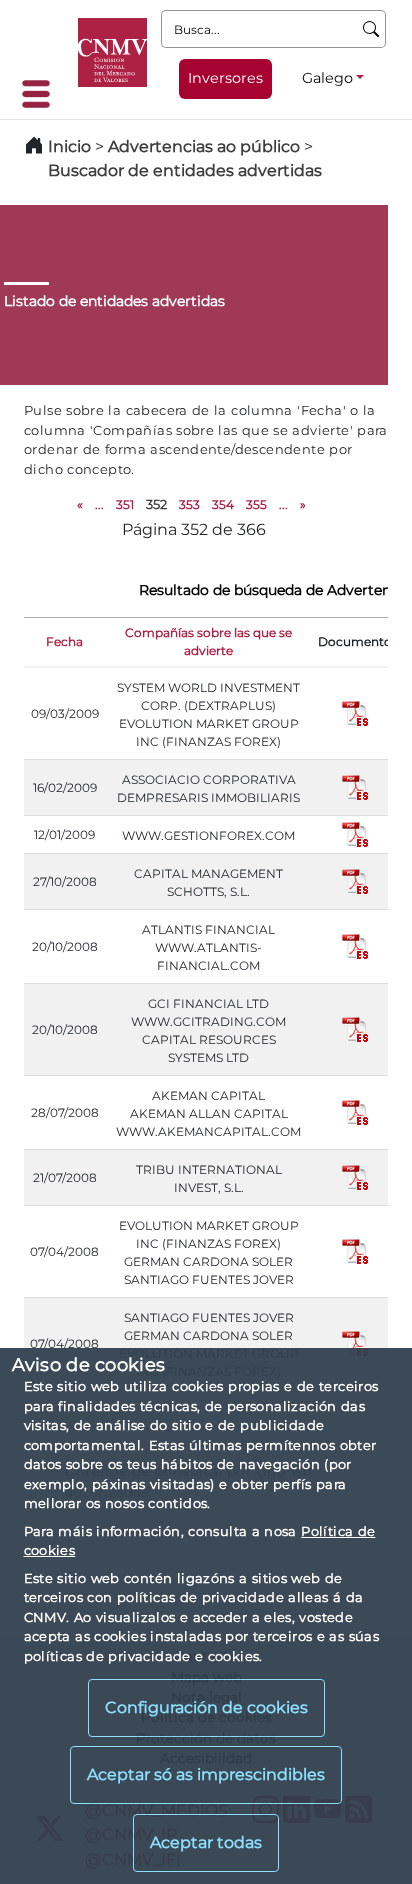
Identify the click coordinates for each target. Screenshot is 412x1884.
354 (223, 504)
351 (125, 504)
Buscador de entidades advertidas (185, 170)
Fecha (64, 641)
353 (189, 504)
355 (256, 504)
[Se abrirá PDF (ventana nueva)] (355, 712)
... (99, 504)
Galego (327, 78)
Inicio (69, 146)
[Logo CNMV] (112, 52)
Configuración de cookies (206, 1707)
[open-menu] (42, 94)
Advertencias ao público (204, 146)
